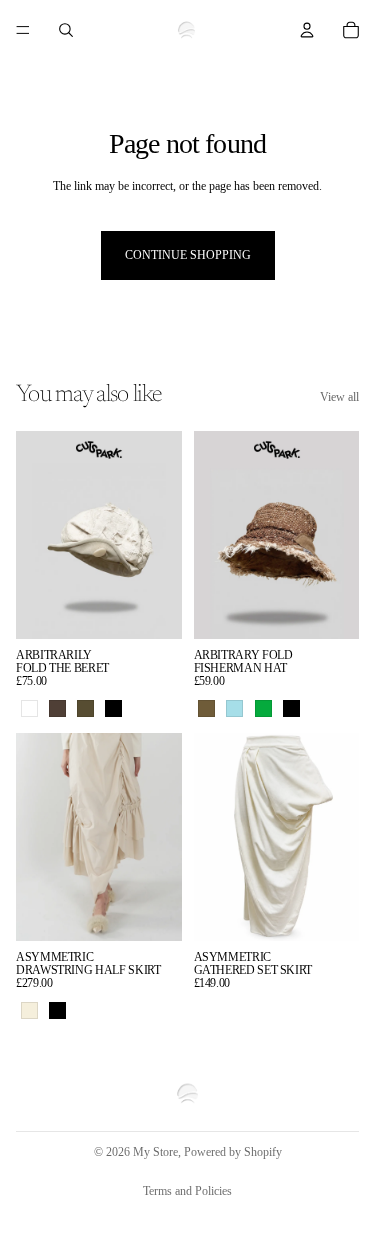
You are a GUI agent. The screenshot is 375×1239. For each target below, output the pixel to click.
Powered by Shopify (233, 1152)
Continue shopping (188, 255)
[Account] (307, 30)
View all (339, 397)
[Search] (66, 30)
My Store (155, 1152)
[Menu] (23, 30)
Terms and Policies (187, 1191)
